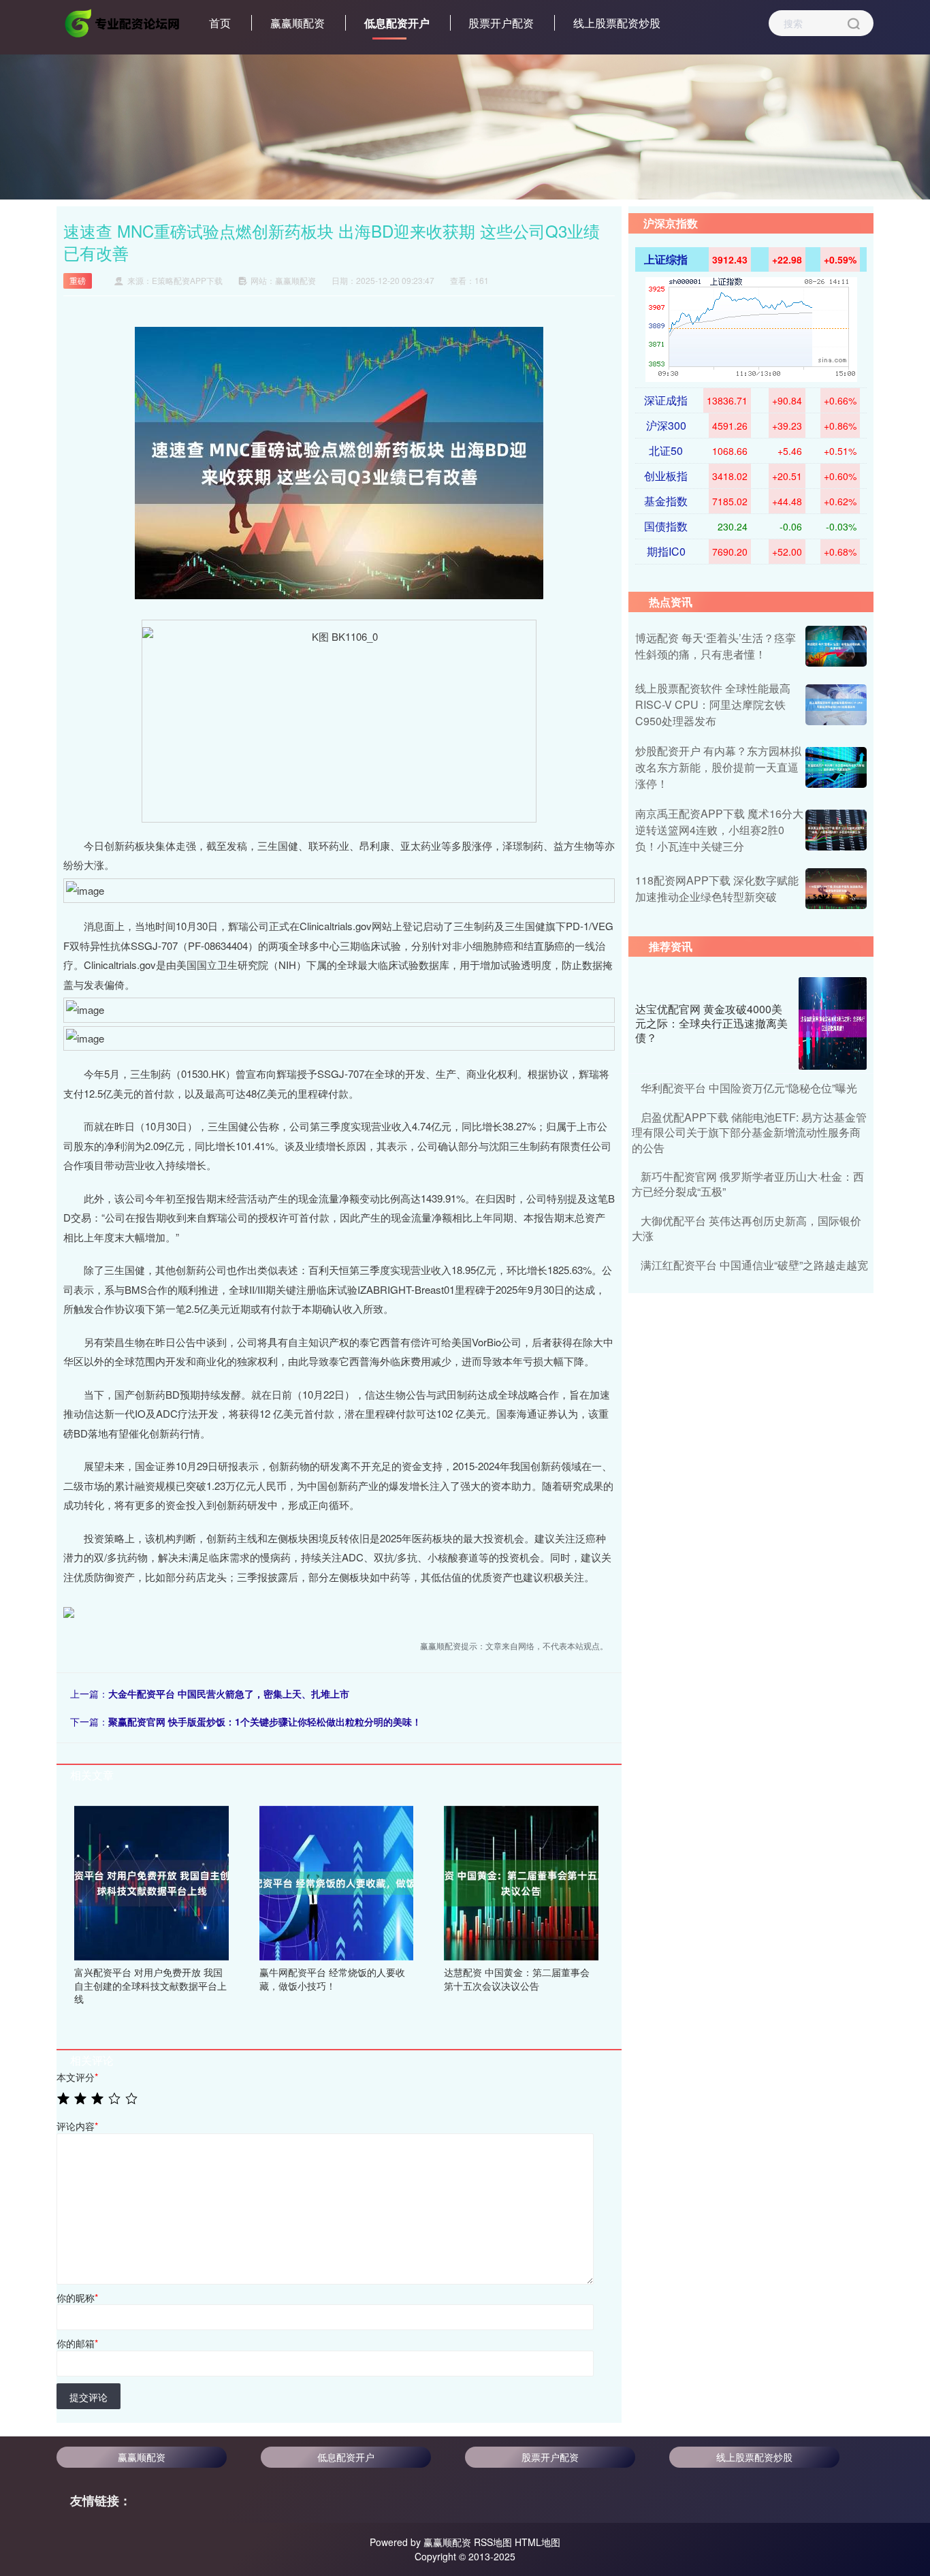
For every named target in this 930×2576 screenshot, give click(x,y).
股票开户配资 (501, 23)
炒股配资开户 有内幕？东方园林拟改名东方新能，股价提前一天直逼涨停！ (718, 767)
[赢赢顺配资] (123, 22)
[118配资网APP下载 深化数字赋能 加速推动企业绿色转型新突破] (836, 889)
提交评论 (89, 2397)
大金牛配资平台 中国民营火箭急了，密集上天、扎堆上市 (229, 1694)
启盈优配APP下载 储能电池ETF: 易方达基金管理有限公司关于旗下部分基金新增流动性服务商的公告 (749, 1132)
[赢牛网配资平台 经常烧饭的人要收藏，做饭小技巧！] (337, 1881)
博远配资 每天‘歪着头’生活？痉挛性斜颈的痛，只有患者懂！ (716, 646)
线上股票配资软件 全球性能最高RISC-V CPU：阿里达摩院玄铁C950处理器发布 (713, 704)
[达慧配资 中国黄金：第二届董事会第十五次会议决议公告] (521, 1881)
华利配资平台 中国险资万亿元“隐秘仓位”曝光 (749, 1088)
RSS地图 (493, 2542)
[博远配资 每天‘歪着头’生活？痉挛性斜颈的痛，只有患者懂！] (836, 646)
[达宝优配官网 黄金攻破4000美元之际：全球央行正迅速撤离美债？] (833, 1023)
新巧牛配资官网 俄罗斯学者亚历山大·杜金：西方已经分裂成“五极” (748, 1184)
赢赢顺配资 (298, 23)
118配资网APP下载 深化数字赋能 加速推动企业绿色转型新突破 (717, 888)
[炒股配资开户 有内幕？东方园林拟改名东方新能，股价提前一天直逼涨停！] (836, 767)
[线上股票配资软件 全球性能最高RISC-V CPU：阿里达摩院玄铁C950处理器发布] (836, 705)
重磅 (78, 280)
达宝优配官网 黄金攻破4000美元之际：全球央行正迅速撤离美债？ (711, 1023)
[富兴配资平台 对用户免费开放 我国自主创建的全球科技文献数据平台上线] (151, 1881)
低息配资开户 (397, 23)
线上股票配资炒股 (617, 23)
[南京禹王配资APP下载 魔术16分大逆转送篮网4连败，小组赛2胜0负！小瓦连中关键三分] (836, 830)
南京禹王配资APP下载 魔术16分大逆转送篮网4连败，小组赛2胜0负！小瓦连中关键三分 (719, 830)
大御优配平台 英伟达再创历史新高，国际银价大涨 (747, 1228)
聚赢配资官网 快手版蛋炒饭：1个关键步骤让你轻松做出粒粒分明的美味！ (265, 1721)
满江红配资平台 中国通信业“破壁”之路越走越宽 (754, 1265)
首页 (220, 23)
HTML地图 (538, 2542)
